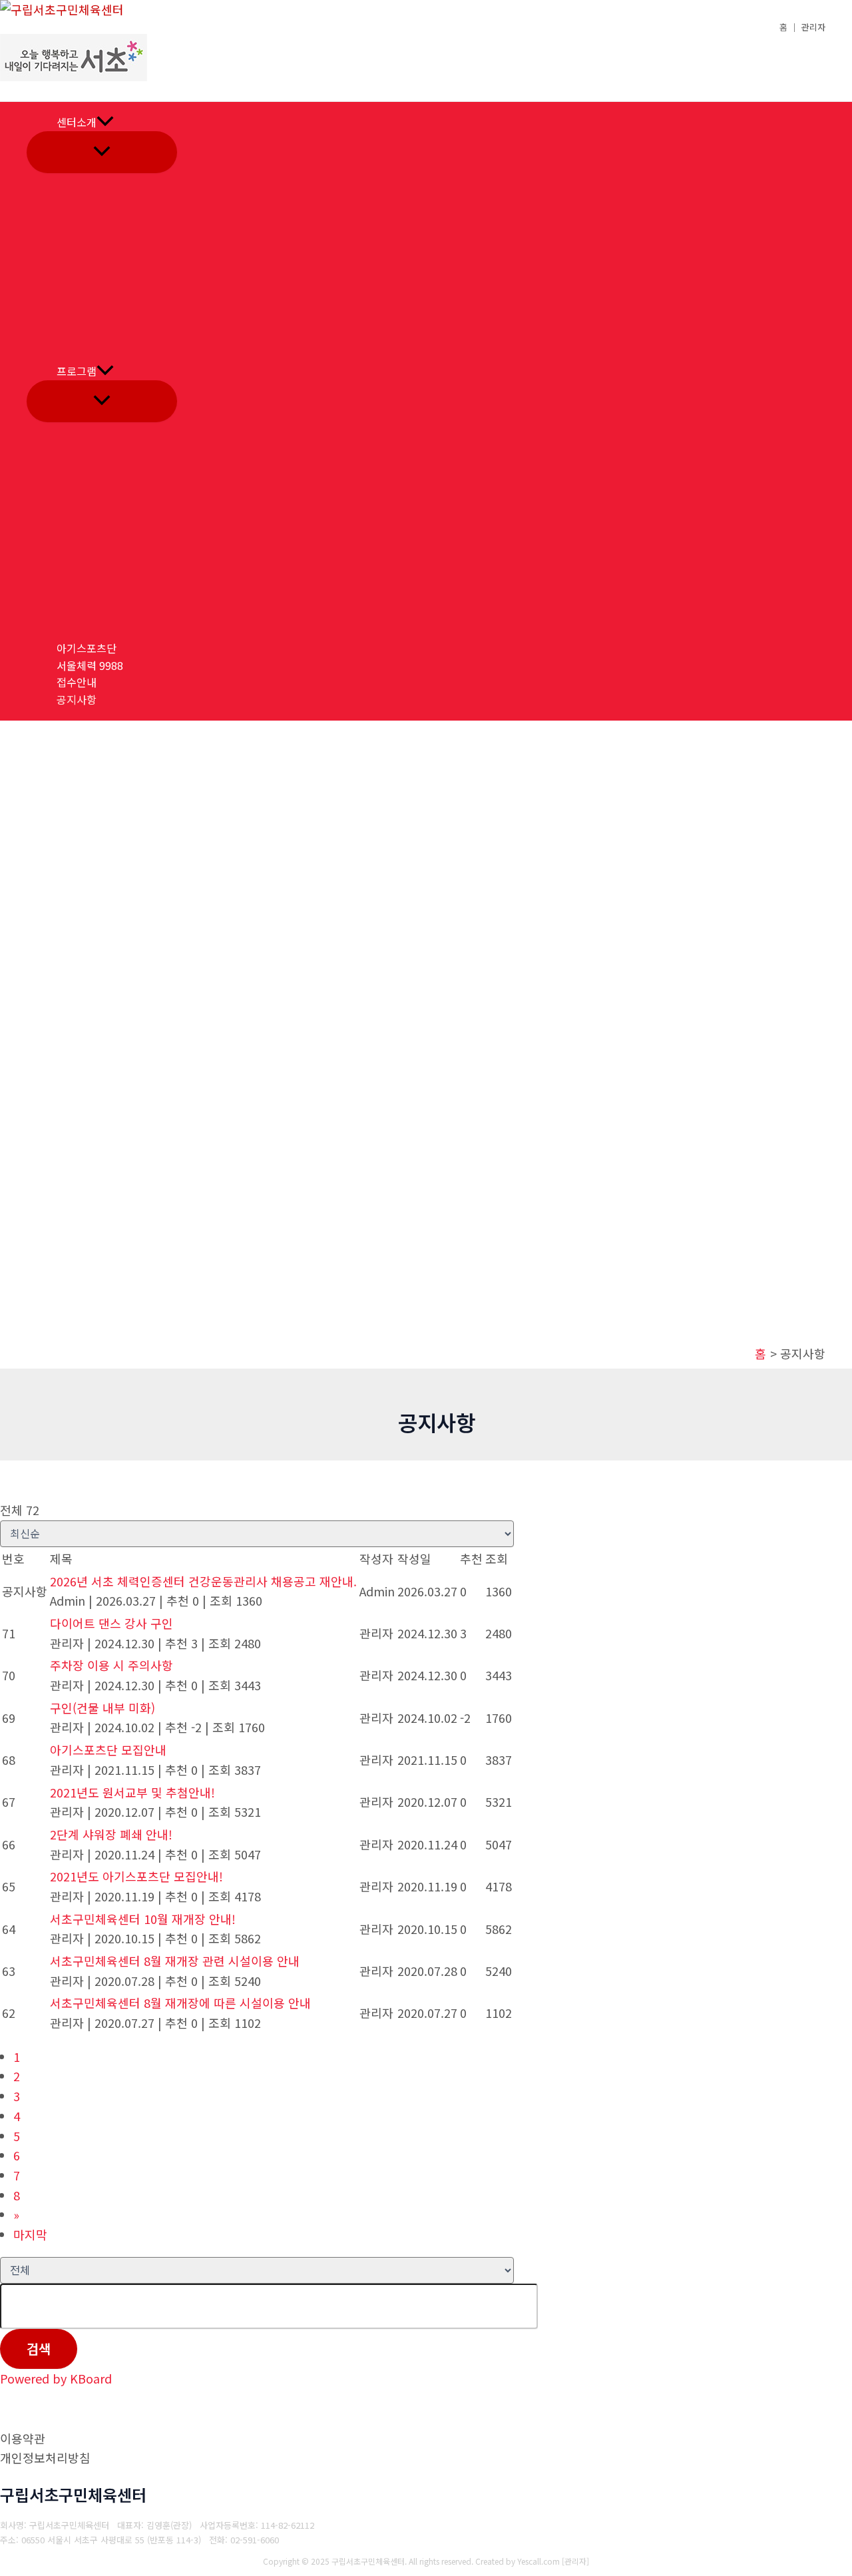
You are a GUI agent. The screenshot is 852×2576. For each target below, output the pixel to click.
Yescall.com (538, 2561)
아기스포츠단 (87, 648)
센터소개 (77, 122)
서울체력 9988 (90, 665)
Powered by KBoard (56, 2378)
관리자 (575, 2561)
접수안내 (77, 682)
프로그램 (77, 371)
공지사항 (77, 699)
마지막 (30, 2234)
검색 (39, 2349)
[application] (105, 123)
